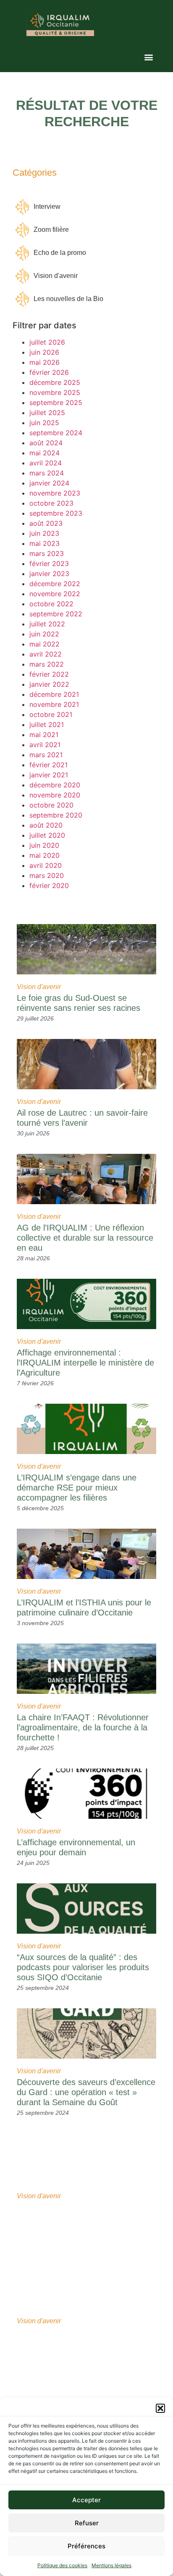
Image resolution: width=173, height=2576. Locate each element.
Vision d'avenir (39, 987)
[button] (160, 2408)
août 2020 (46, 825)
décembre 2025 (55, 382)
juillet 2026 (47, 342)
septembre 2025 (56, 402)
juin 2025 (44, 423)
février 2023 (49, 563)
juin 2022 (44, 634)
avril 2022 (46, 654)
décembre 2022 (55, 584)
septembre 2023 (56, 513)
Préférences (86, 2546)
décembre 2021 (54, 694)
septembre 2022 (56, 614)
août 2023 (46, 523)
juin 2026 (44, 352)
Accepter (86, 2500)
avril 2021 (45, 745)
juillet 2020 (47, 835)
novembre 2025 (55, 392)
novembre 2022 (55, 594)
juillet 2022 (47, 624)
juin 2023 (44, 533)
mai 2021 (44, 735)
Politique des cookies (62, 2565)
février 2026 (49, 372)
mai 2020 (45, 855)
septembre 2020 (56, 815)
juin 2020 (44, 845)
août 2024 (46, 443)
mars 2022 (47, 664)
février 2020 (49, 885)
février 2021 (48, 765)
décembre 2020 (55, 785)
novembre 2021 (54, 704)
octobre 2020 (51, 805)
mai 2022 (45, 644)
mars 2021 (46, 755)
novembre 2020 (55, 795)
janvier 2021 (49, 775)
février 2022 (49, 674)
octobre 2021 (51, 714)
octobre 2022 (51, 604)
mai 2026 (45, 362)
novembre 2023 (55, 493)
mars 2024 (47, 473)
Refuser (87, 2523)
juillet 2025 (47, 413)
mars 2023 (47, 553)
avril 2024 (46, 463)
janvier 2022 (49, 684)
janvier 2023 (49, 574)
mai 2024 (45, 453)
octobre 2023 (51, 503)
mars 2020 (47, 875)
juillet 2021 (47, 724)
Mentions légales (111, 2565)
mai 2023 (45, 543)
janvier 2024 (49, 483)
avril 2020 (46, 865)
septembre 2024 (56, 433)
